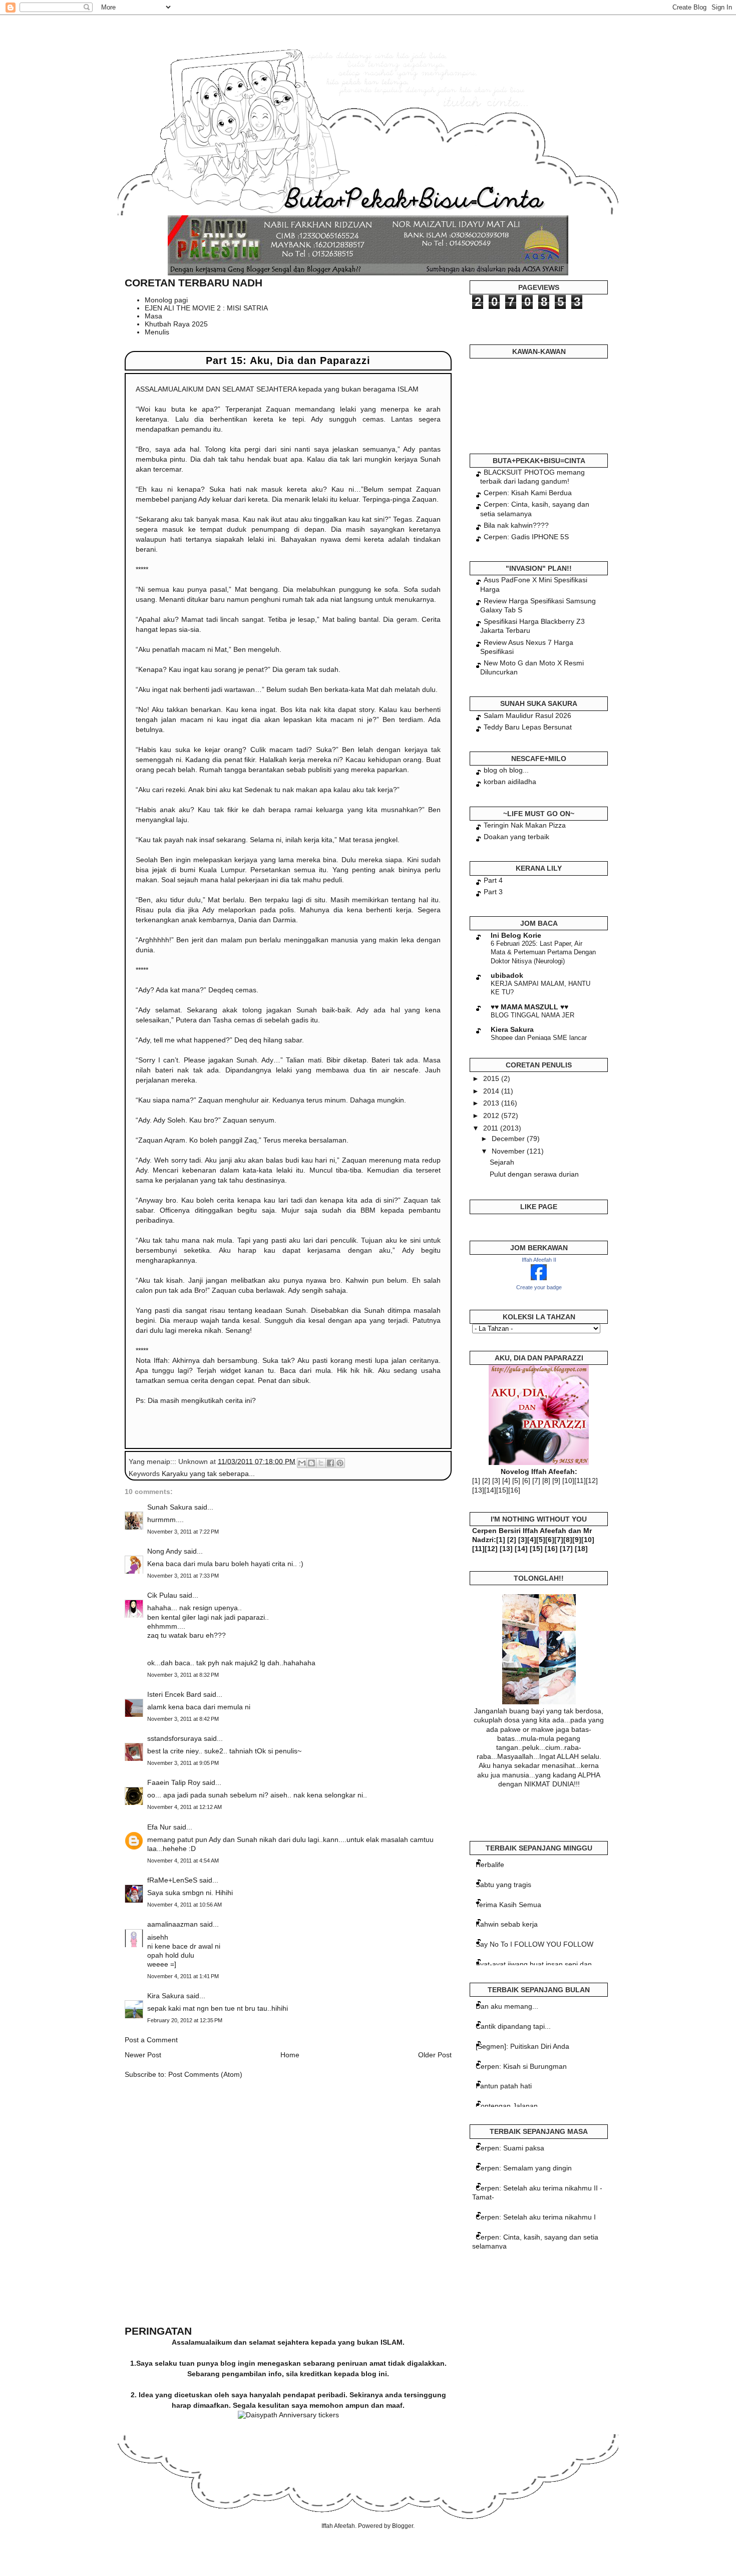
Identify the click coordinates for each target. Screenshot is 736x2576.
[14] (490, 1490)
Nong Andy (164, 1551)
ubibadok (507, 975)
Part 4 (493, 880)
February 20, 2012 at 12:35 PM (185, 2020)
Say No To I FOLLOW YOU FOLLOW (534, 1944)
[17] (566, 1549)
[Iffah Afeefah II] (539, 1278)
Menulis (157, 332)
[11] (580, 1481)
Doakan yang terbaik (516, 837)
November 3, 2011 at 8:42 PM (183, 1719)
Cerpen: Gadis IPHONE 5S (526, 537)
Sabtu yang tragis (503, 1885)
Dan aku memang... (507, 2006)
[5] (516, 1481)
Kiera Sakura (512, 1029)
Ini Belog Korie (516, 935)
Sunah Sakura (170, 1507)
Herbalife (490, 1865)
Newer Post (143, 2055)
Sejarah (502, 1162)
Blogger (403, 2526)
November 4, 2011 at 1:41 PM (183, 1976)
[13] (478, 1490)
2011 (492, 1128)
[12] (592, 1481)
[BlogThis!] (311, 1463)
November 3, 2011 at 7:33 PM (183, 1576)
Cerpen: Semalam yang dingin (524, 2168)
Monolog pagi (166, 300)
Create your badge (539, 1287)
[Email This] (302, 1463)
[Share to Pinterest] (340, 1463)
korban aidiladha (510, 782)
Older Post (435, 2055)
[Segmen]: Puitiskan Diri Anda (522, 2046)
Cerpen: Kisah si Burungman (521, 2066)
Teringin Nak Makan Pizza (525, 825)
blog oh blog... (506, 770)
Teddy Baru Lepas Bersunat (528, 727)
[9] (556, 1481)
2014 (492, 1091)
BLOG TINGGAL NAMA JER (532, 1015)
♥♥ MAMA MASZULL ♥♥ (529, 1007)
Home (290, 2055)
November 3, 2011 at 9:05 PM (183, 1763)
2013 (492, 1103)
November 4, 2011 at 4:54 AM (183, 1861)
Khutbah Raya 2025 (176, 324)
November (509, 1151)
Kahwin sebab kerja (507, 1924)
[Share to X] (321, 1463)
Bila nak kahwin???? (516, 525)
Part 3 (493, 892)
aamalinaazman (172, 1924)
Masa (153, 316)
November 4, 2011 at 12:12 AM (185, 1807)
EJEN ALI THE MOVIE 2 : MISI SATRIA (206, 308)
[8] (546, 1481)
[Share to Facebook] (330, 1463)
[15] (502, 1490)
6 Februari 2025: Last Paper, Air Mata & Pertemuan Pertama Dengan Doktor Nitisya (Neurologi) (543, 952)
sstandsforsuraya (174, 1738)
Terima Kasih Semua (508, 1905)
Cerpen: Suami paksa (510, 2148)
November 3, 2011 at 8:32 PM (183, 1675)
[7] (536, 1481)
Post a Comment (151, 2040)
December (509, 1139)
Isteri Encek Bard (174, 1694)
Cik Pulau (162, 1595)
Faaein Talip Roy (174, 1782)
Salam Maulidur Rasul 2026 (527, 715)
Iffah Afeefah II (539, 1260)
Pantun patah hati (504, 2086)
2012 (492, 1116)
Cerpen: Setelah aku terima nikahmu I (536, 2217)
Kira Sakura (166, 1996)
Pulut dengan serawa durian (534, 1174)
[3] (496, 1481)
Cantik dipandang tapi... (513, 2026)
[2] (486, 1481)
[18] (581, 1549)
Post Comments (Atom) (205, 2074)
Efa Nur (159, 1827)
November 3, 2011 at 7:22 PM (183, 1532)
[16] (514, 1490)
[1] (476, 1481)
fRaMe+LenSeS (172, 1880)
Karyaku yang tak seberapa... (208, 1474)
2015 (492, 1078)
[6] (526, 1481)
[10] (568, 1481)
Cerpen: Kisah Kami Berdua (528, 493)
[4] (506, 1481)
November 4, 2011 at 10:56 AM (185, 1905)
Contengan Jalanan (507, 2106)
